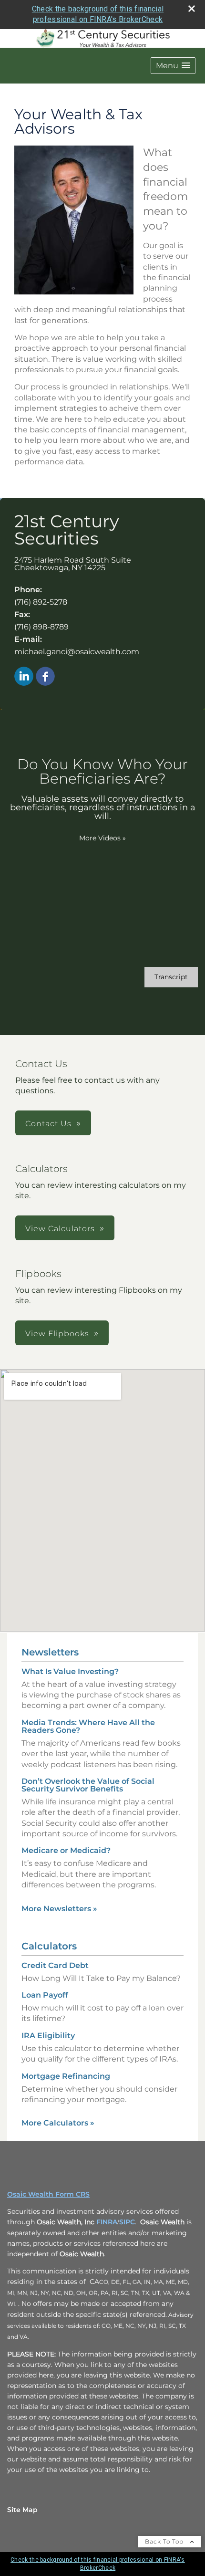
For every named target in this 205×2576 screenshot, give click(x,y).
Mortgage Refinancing (66, 2076)
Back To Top (165, 2541)
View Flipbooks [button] (57, 1334)
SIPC (127, 2222)
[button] (173, 66)
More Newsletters (59, 1909)
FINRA (107, 2222)
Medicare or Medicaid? (66, 1850)
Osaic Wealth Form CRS (48, 2194)
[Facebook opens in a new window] (45, 677)
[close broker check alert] (192, 9)
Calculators (49, 1946)
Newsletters (50, 1652)
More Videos (102, 838)
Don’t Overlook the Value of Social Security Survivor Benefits (88, 1785)
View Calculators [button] (60, 1229)
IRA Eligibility (48, 2036)
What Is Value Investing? (70, 1671)
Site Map (22, 2510)
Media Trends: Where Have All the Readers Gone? (88, 1726)
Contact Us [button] (48, 1124)
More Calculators (58, 2123)
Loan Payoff (45, 1995)
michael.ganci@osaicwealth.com (77, 652)
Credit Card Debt (55, 1965)
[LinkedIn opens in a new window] (24, 677)
